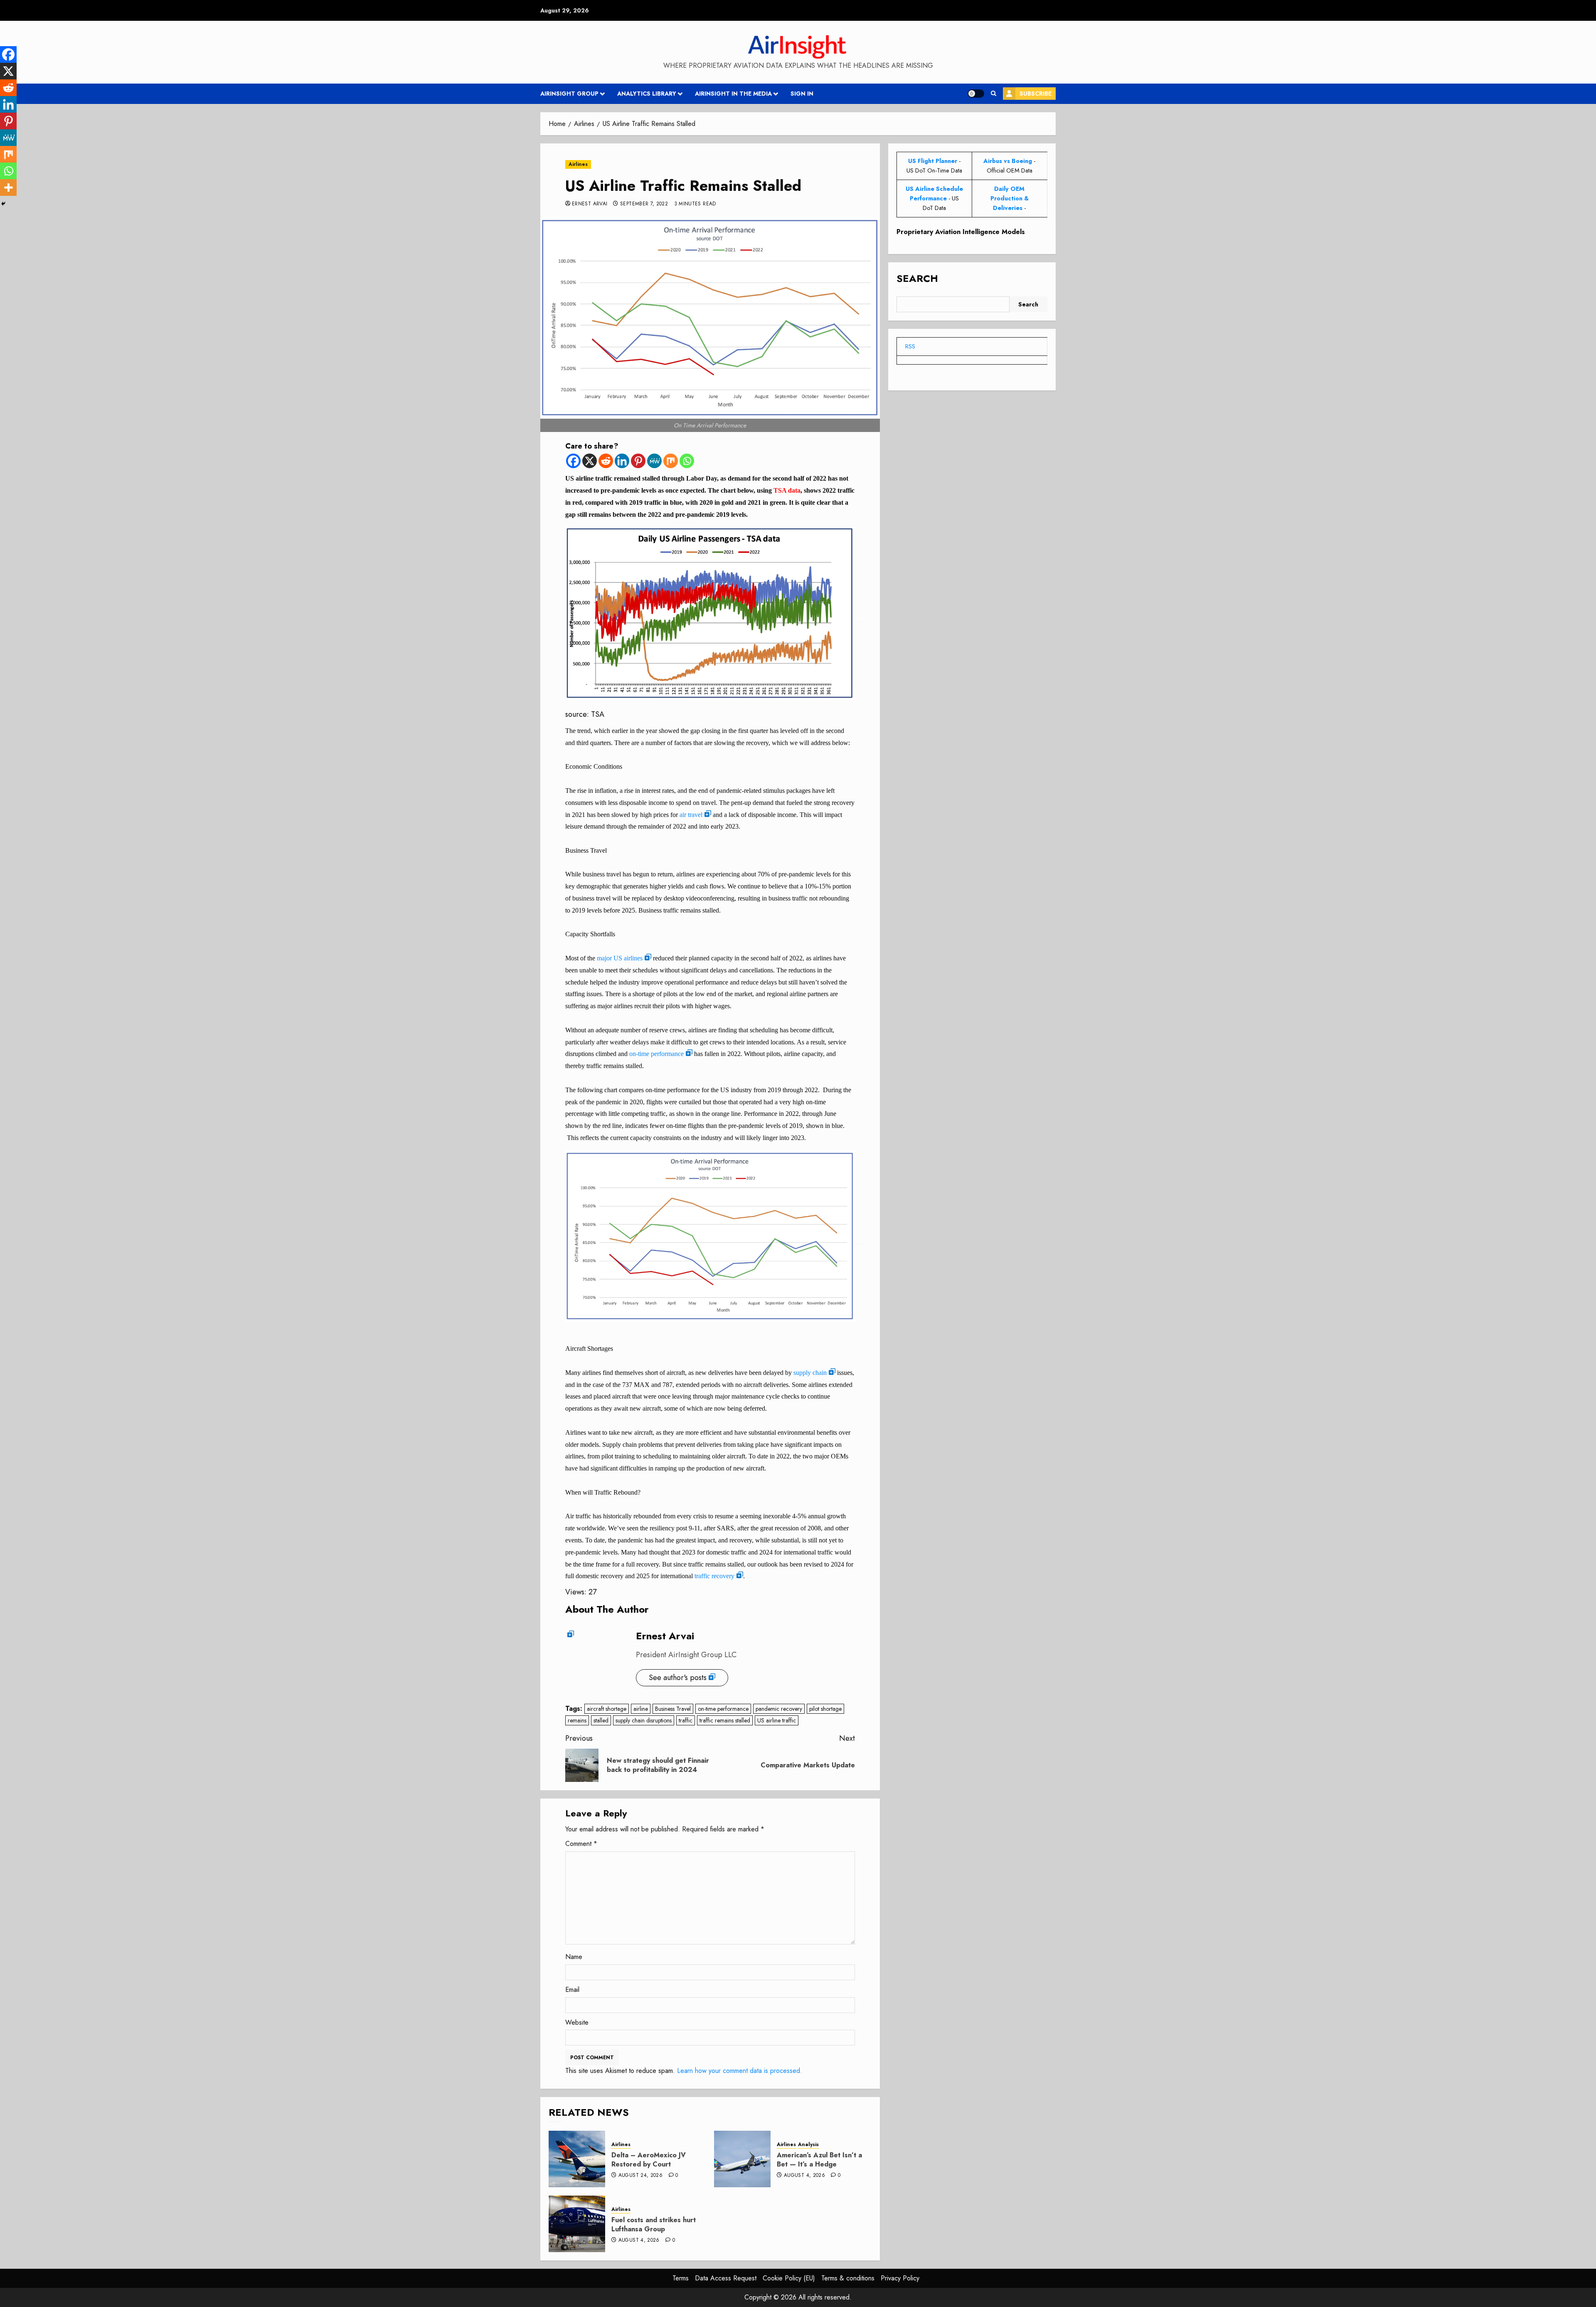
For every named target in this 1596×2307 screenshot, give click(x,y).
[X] (590, 461)
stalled (601, 1720)
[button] (994, 94)
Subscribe (1036, 94)
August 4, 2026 (804, 2176)
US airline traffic (777, 1720)
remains (577, 1720)
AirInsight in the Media (733, 94)
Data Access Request (726, 2278)
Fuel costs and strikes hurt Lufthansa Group (654, 2224)
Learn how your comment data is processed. (740, 2071)
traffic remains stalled (725, 1720)
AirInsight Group (569, 94)
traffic (686, 1720)
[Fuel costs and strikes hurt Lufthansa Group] (577, 2224)
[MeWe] (654, 461)
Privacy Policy (900, 2278)
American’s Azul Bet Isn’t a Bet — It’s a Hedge (819, 2160)
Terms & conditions (848, 2278)
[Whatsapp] (687, 461)
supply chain (810, 1373)
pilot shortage (825, 1709)
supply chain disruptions (644, 1720)
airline (641, 1709)
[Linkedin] (622, 461)
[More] (8, 188)
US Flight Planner (933, 161)
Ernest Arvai (590, 204)
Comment (581, 1844)
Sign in (802, 94)
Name (574, 1957)
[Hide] (3, 204)
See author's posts (678, 1678)
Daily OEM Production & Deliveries (1010, 198)
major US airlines (620, 958)
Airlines (578, 164)
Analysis (808, 2145)
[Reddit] (606, 461)
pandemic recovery (779, 1709)
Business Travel (673, 1709)
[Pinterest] (638, 461)
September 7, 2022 (644, 204)
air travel (691, 815)
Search (917, 278)
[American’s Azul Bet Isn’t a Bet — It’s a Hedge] (742, 2159)
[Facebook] (573, 461)
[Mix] (671, 461)
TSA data (787, 490)
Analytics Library (647, 94)
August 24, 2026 (640, 2176)
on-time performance (656, 1054)
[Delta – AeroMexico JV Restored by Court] (577, 2159)
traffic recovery (714, 1576)
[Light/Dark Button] (976, 94)
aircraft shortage (607, 1709)
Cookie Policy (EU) (789, 2278)
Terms (681, 2278)
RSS (910, 346)
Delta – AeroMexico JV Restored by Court (649, 2160)
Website (577, 2022)
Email (572, 1990)
